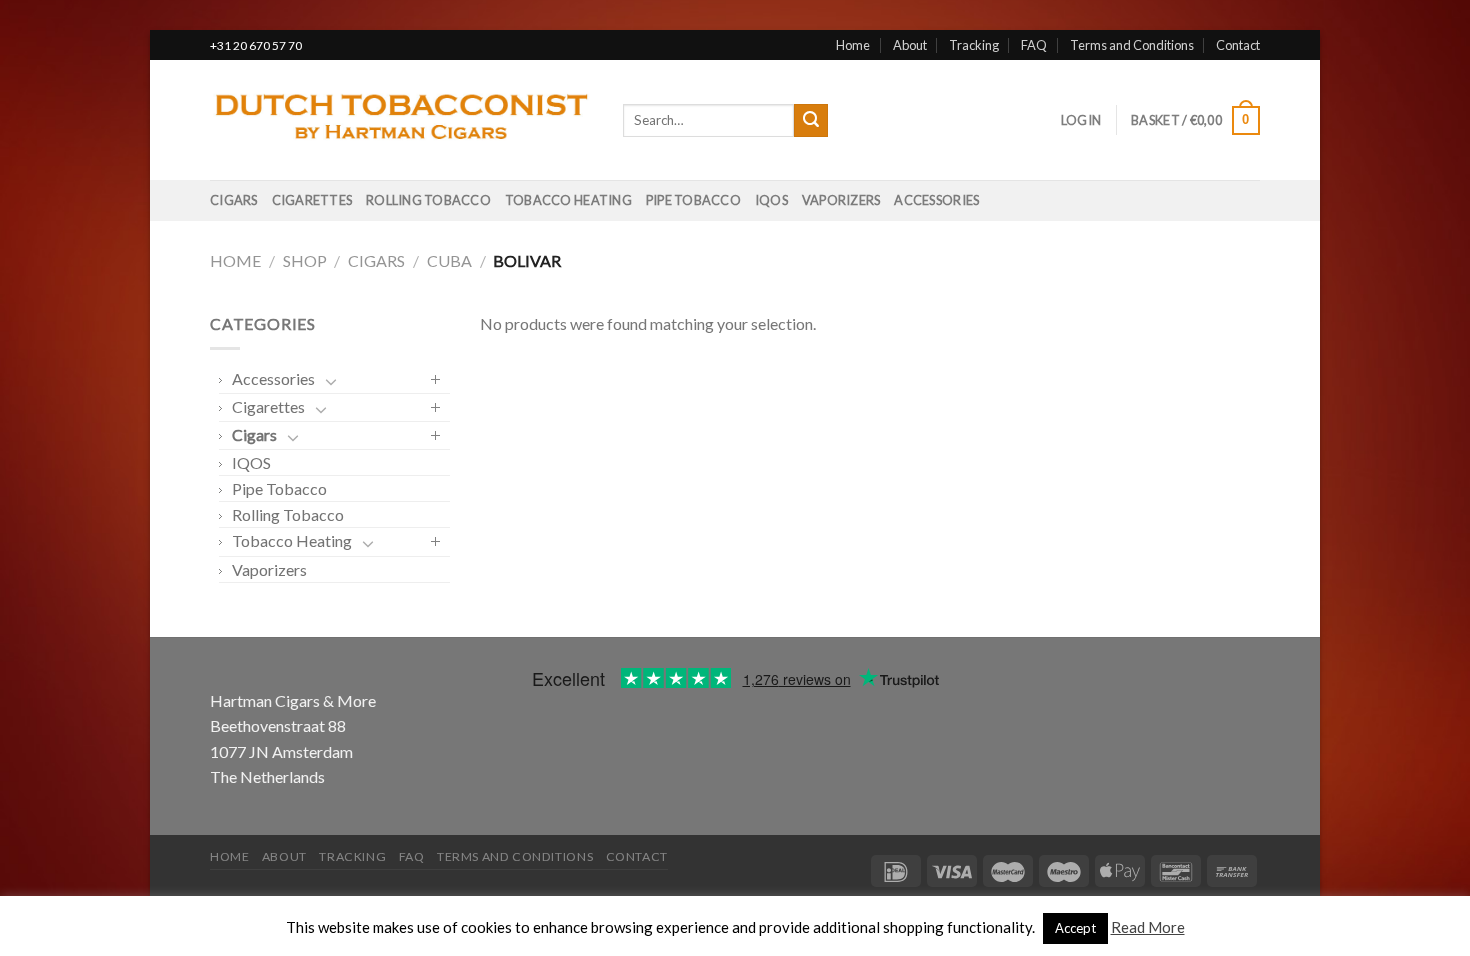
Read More (1148, 927)
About (910, 45)
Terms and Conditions (1132, 45)
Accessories (936, 200)
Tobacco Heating (568, 200)
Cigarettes (312, 200)
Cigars (234, 200)
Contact (1238, 45)
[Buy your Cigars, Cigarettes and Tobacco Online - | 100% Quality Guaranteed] (401, 121)
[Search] (811, 121)
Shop (305, 260)
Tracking (974, 45)
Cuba (449, 260)
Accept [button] (1075, 928)
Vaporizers (841, 200)
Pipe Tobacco (693, 200)
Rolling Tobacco (428, 200)
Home (853, 45)
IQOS (771, 200)
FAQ (1034, 45)
